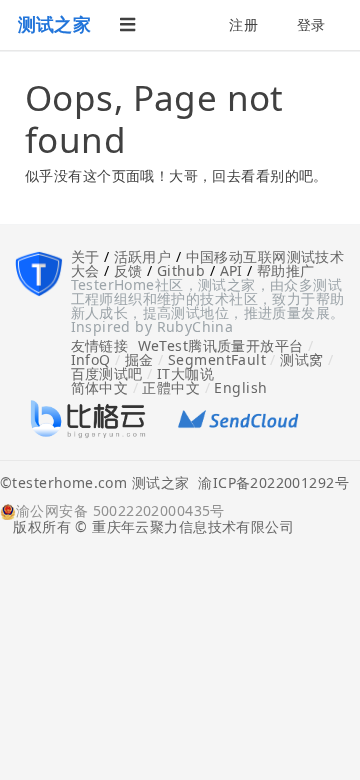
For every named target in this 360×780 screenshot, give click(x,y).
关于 (85, 256)
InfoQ (91, 359)
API (231, 270)
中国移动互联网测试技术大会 (208, 263)
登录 (311, 24)
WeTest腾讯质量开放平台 (221, 345)
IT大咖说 (185, 373)
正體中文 (171, 387)
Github (181, 270)
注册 (243, 24)
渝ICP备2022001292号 (269, 484)
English (240, 387)
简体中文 (100, 387)
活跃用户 (143, 256)
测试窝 (301, 359)
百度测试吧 (107, 373)
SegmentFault (217, 359)
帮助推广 (286, 270)
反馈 (128, 270)
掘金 (139, 359)
